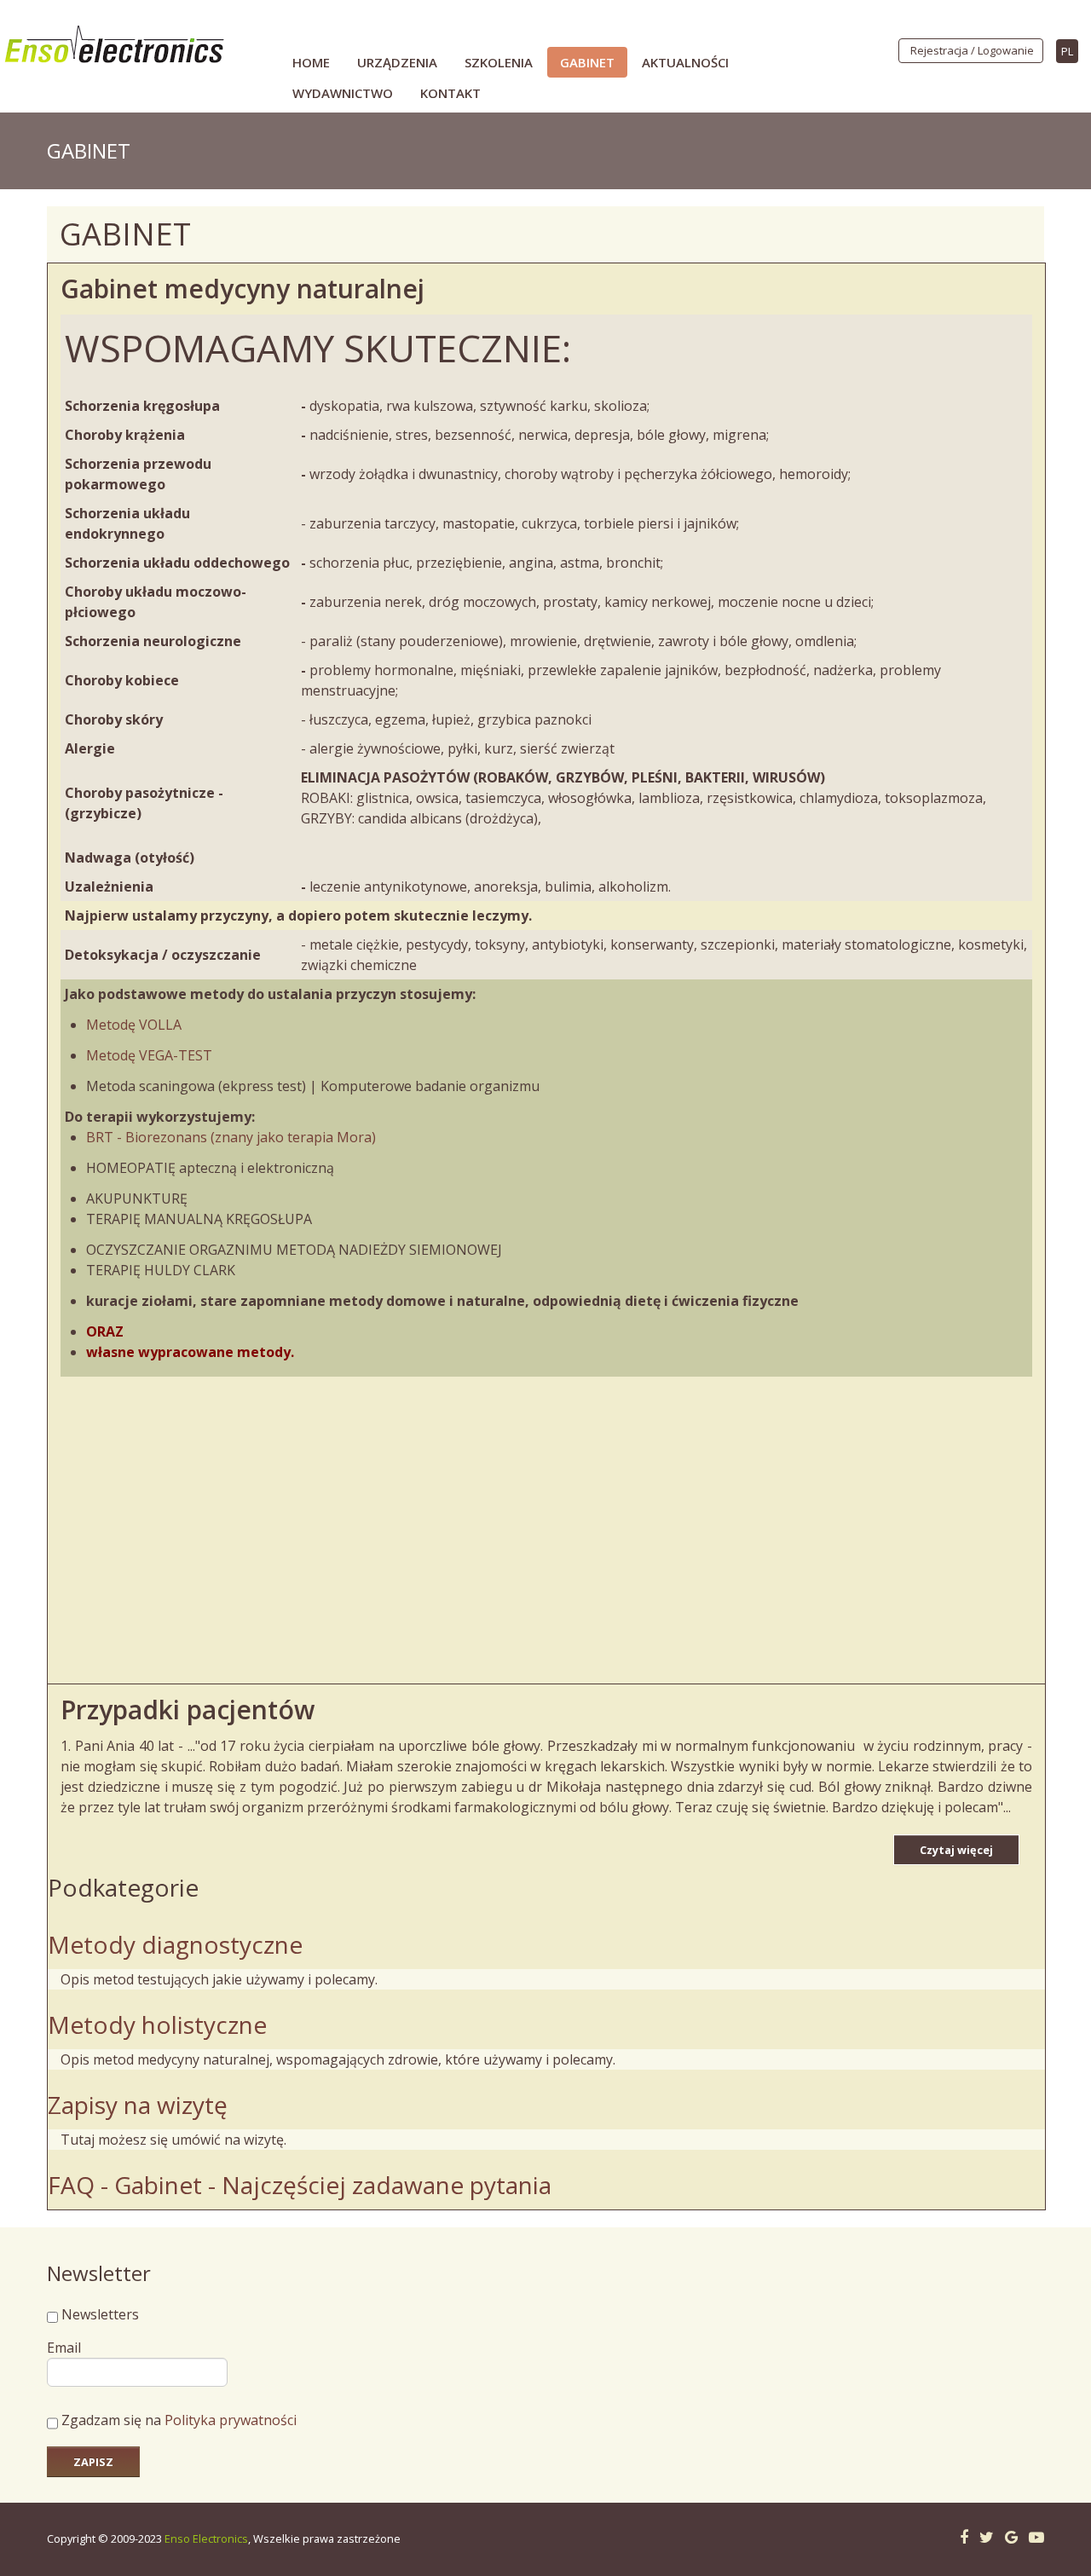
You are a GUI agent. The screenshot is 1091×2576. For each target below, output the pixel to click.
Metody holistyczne (157, 2024)
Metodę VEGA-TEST (149, 1055)
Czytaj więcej (956, 1850)
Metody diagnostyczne (175, 1944)
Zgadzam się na (177, 2420)
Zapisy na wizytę (138, 2105)
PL (1067, 51)
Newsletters (100, 2314)
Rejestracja (939, 50)
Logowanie (1006, 50)
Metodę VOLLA (134, 1025)
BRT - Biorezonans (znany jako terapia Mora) (231, 1137)
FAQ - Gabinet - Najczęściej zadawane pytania (300, 2185)
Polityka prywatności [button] (231, 2420)
